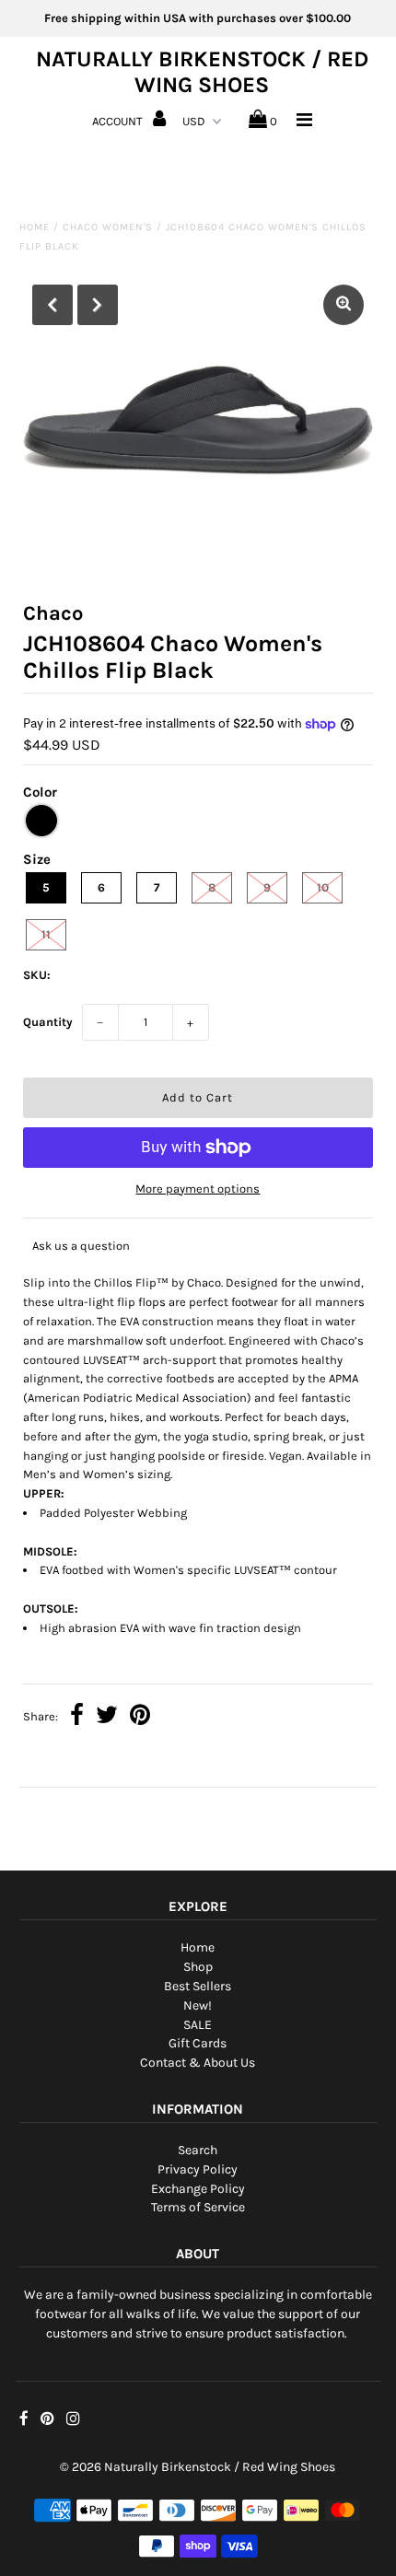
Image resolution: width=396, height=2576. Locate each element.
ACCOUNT (119, 121)
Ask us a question (81, 1246)
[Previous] (52, 305)
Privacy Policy (198, 2169)
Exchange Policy (198, 2189)
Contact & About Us (198, 2063)
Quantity (48, 1022)
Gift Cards (198, 2043)
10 (323, 887)
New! (198, 2005)
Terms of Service (198, 2207)
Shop (198, 1967)
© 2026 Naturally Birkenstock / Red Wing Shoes (198, 2467)
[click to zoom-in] (344, 305)
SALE (198, 2025)
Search (198, 2150)
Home (35, 227)
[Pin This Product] (140, 1717)
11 (46, 934)
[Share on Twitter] (107, 1717)
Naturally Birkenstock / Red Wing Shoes (202, 72)
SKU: (37, 975)
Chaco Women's (108, 227)
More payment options (198, 1189)
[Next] (98, 305)
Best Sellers (198, 1986)
